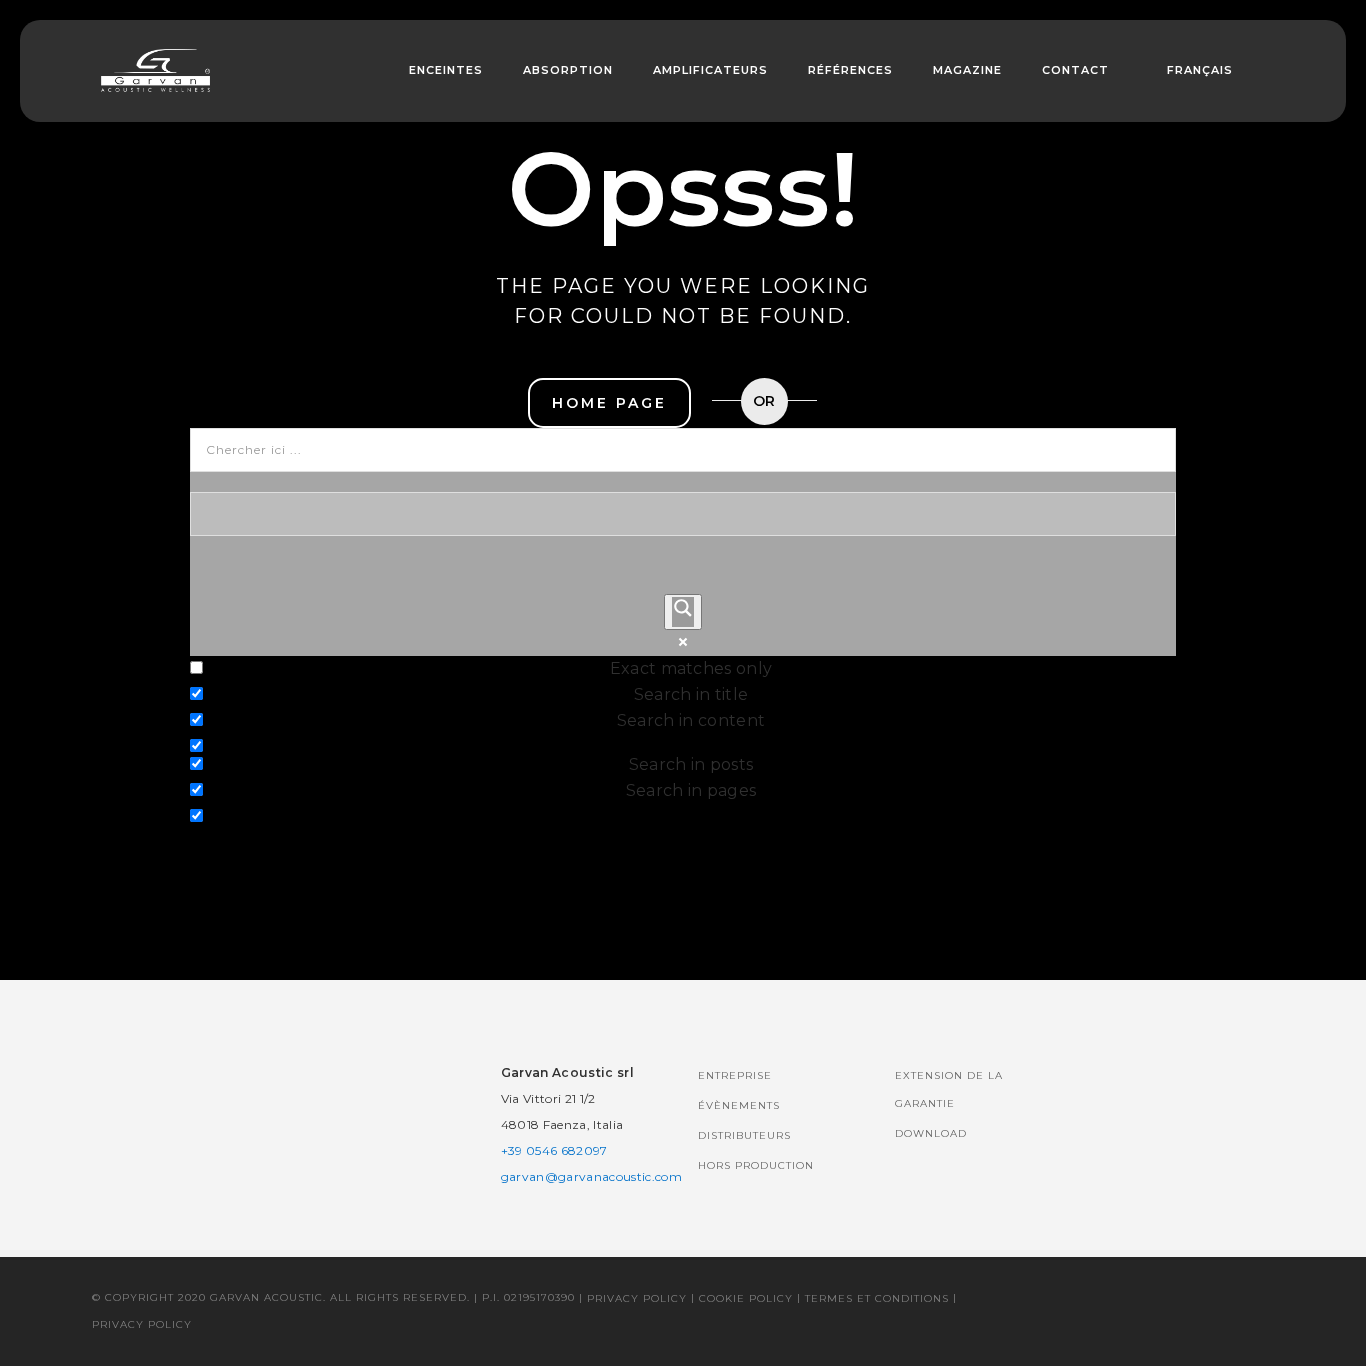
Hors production (756, 1165)
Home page (609, 403)
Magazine (967, 70)
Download (931, 1133)
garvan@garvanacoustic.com (591, 1176)
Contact (1075, 70)
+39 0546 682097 (554, 1150)
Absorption (568, 70)
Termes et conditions (877, 1298)
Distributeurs (744, 1135)
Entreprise (735, 1075)
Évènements (739, 1105)
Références (850, 70)
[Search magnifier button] (683, 612)
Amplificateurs (710, 70)
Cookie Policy (746, 1298)
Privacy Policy (637, 1298)
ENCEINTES (446, 70)
